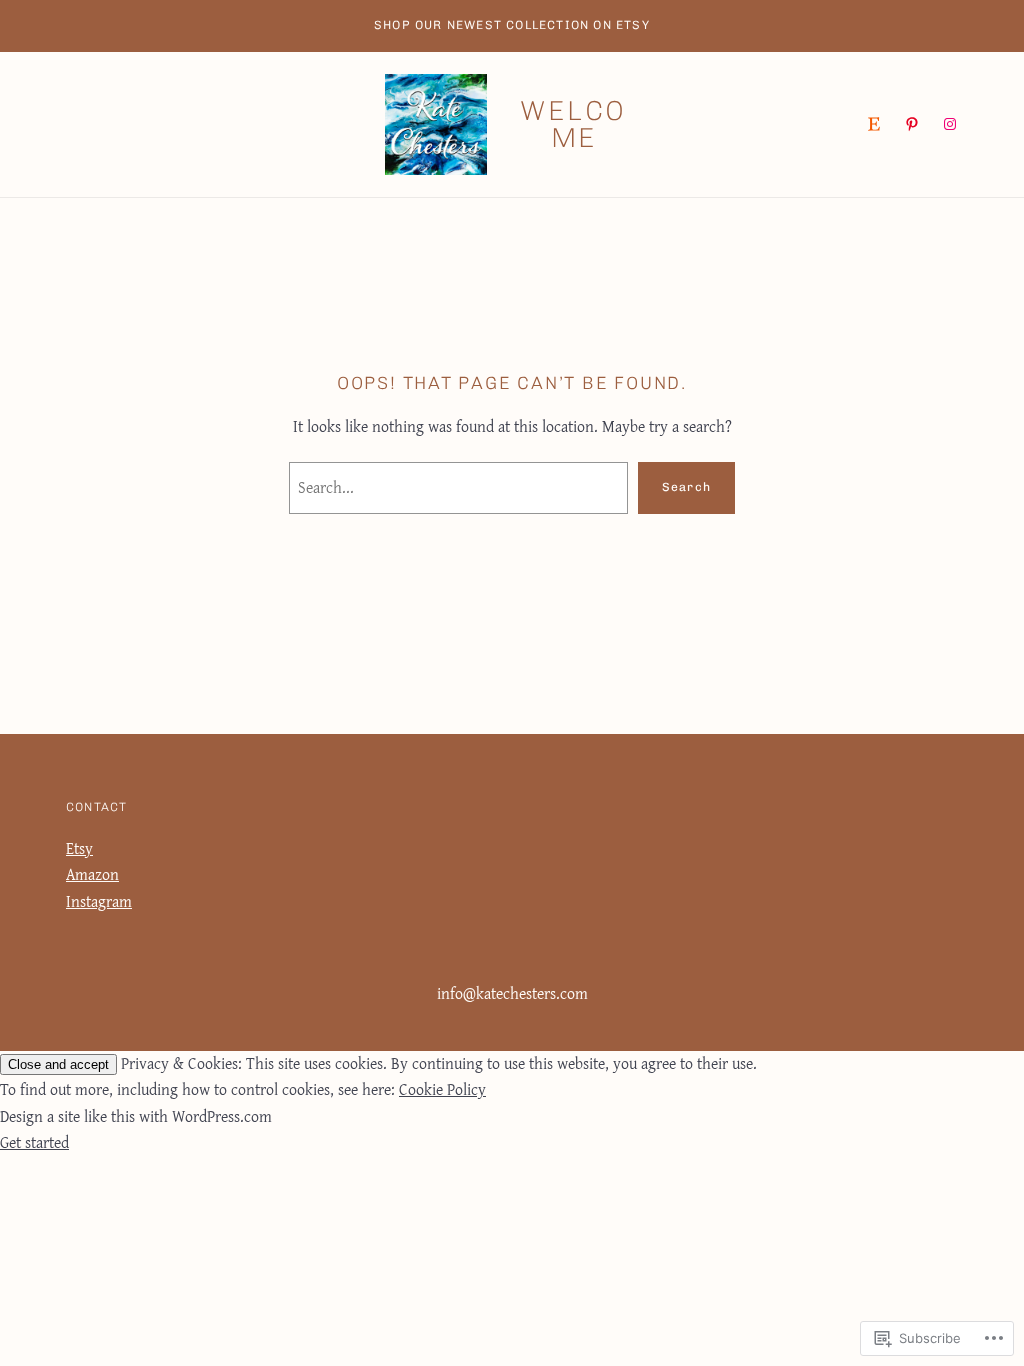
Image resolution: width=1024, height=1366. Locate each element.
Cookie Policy (442, 1089)
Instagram (99, 901)
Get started (34, 1142)
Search (686, 487)
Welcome (573, 124)
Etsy (79, 848)
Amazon (92, 874)
